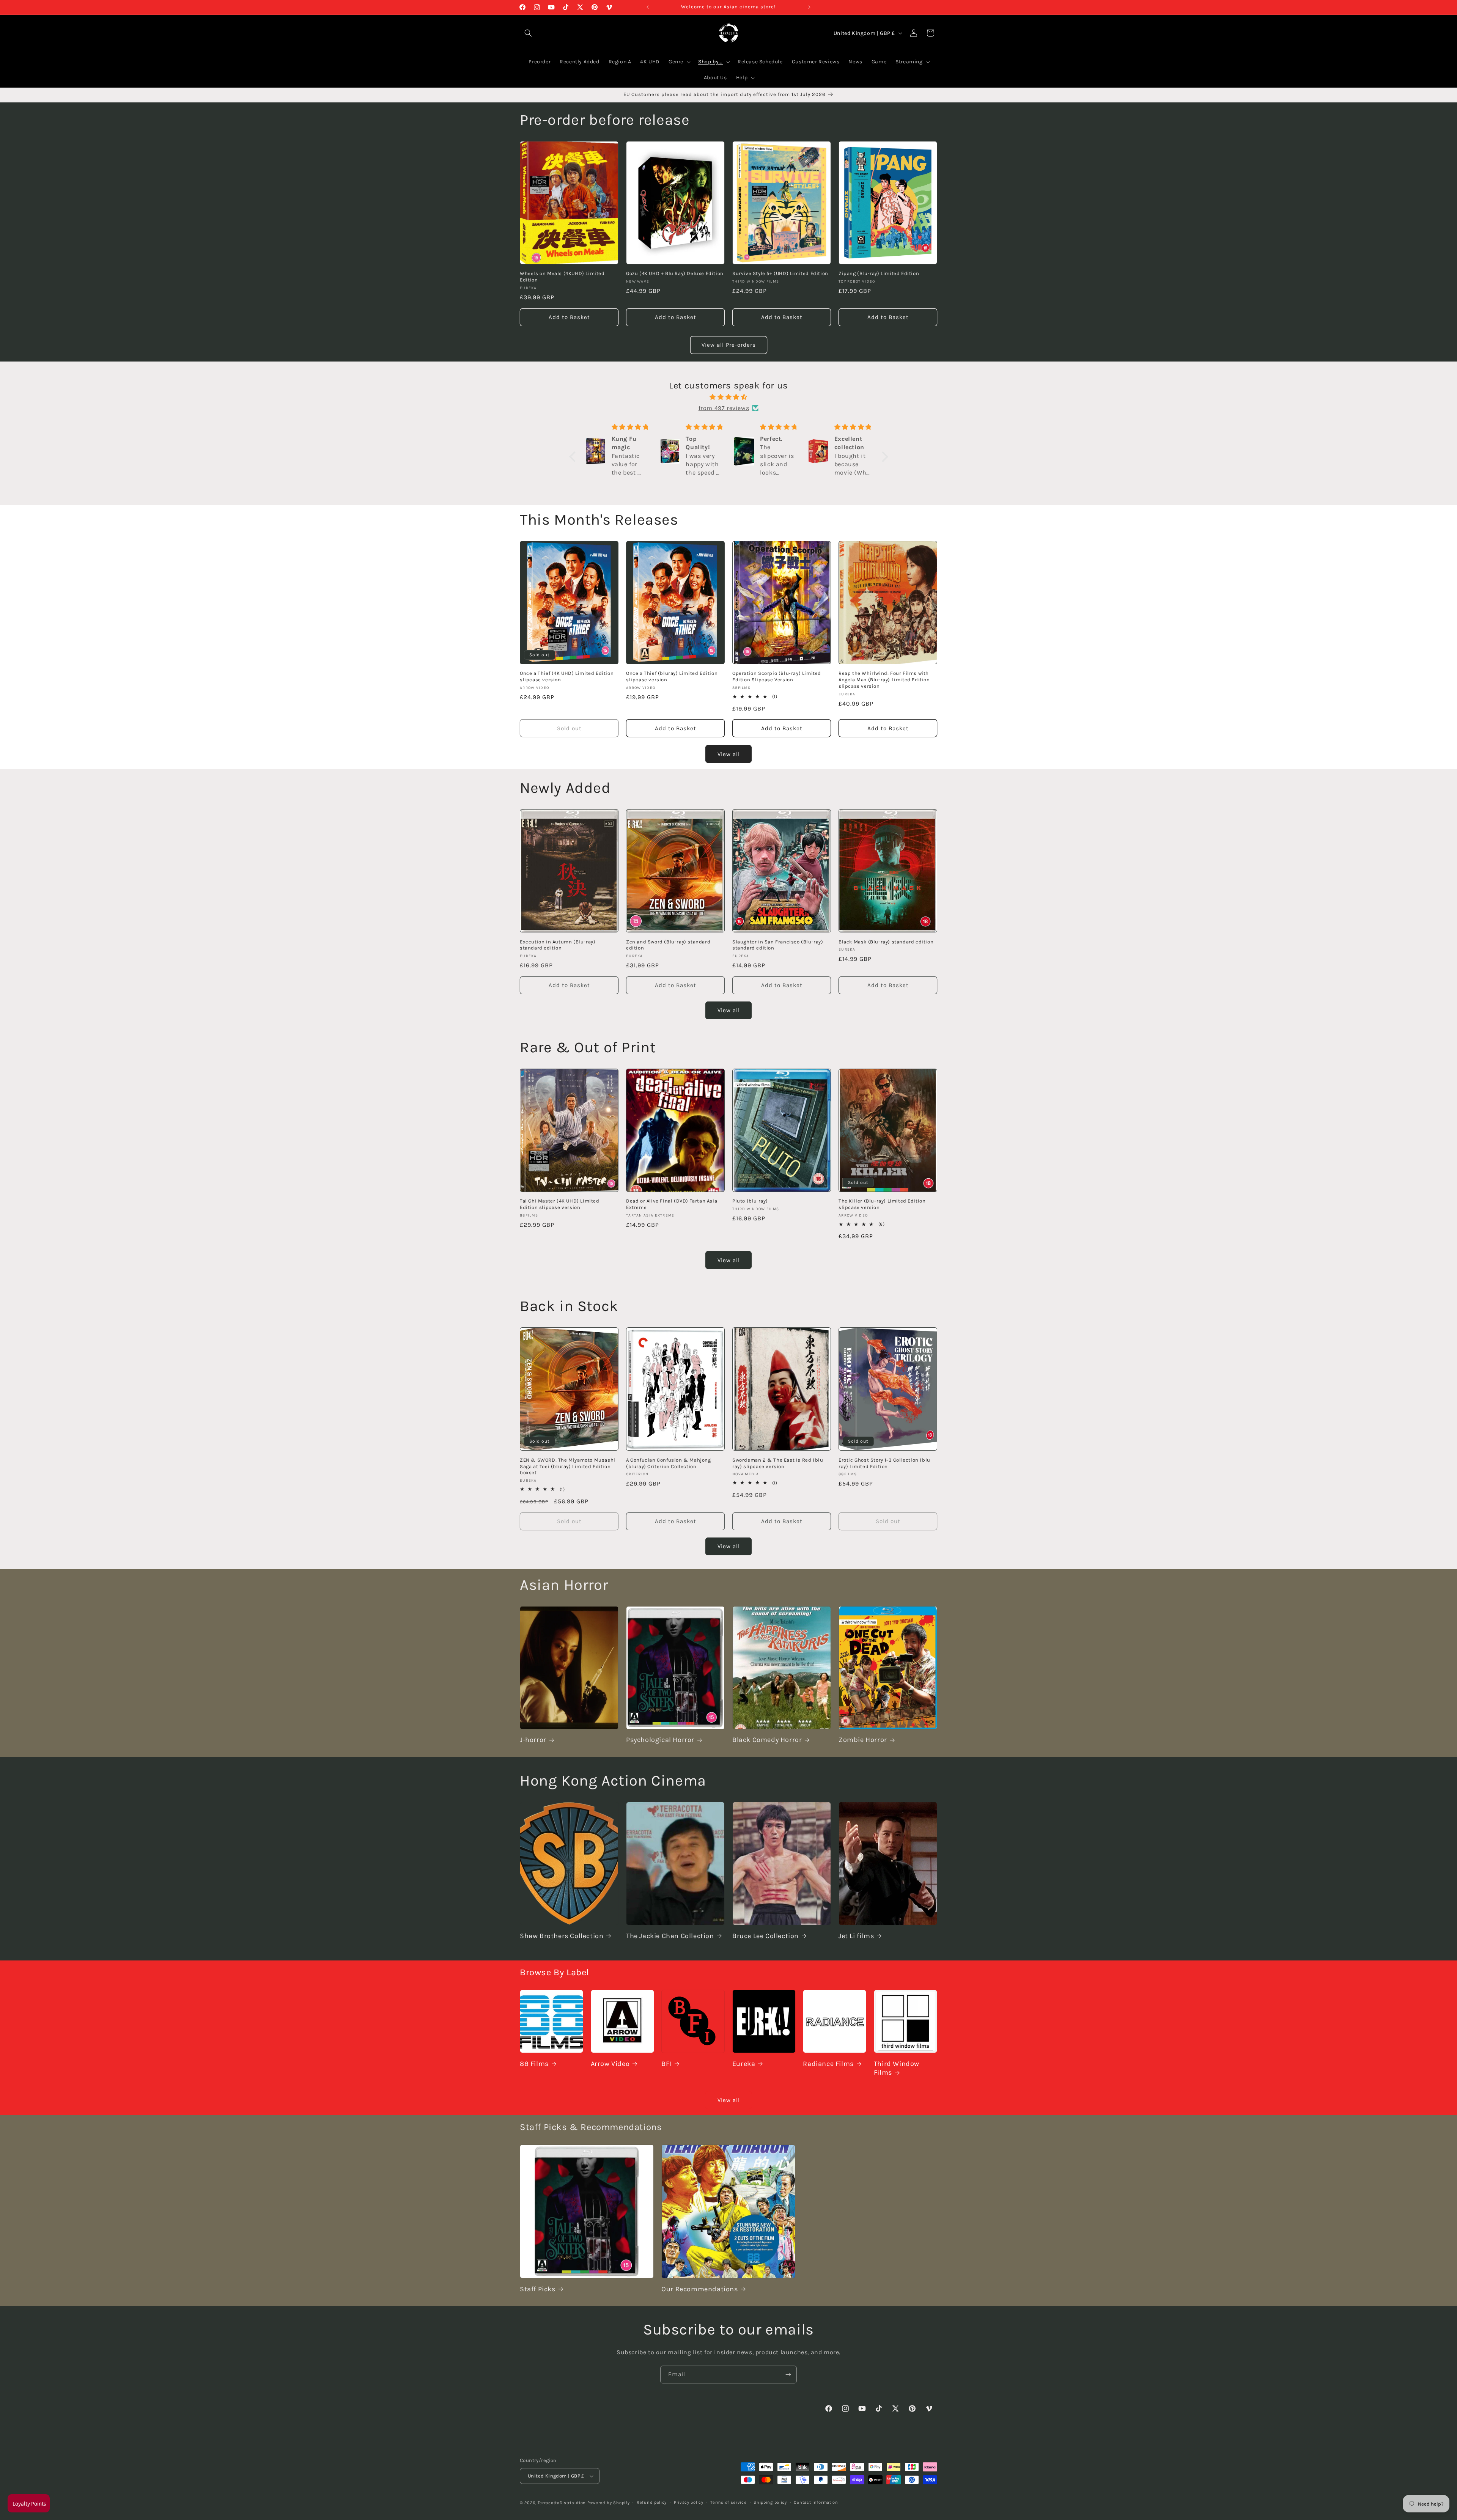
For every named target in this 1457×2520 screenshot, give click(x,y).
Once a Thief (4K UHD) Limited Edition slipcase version (567, 677)
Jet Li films (856, 1936)
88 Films (534, 2064)
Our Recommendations (699, 2289)
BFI (666, 2064)
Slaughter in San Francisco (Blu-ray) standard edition (778, 945)
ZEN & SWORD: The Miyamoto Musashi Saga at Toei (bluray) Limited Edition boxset (568, 1466)
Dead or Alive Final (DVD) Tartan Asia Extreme (672, 1204)
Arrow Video (610, 2064)
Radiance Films (828, 2064)
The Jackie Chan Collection (670, 1936)
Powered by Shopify (609, 2503)
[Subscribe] (788, 2375)
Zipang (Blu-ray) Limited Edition (879, 273)
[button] (574, 457)
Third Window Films (897, 2068)
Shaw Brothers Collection (562, 1936)
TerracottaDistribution (562, 2503)
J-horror (533, 1740)
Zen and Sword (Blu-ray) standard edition (668, 945)
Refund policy (652, 2502)
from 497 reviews (724, 408)
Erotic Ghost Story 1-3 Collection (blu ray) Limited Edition (884, 1463)
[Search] (528, 33)
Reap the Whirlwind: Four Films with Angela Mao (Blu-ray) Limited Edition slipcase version (884, 680)
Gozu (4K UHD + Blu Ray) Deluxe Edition (675, 273)
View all (729, 754)
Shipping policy (770, 2502)
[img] (729, 397)
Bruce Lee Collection (765, 1936)
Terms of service (728, 2502)
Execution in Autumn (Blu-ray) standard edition (558, 945)
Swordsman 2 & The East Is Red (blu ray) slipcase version (778, 1463)
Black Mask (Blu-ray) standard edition (886, 941)
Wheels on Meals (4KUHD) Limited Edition (562, 277)
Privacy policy (689, 2502)
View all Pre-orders (729, 345)
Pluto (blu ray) (750, 1201)
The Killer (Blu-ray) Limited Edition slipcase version (882, 1204)
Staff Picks (538, 2289)
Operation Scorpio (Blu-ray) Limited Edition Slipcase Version (777, 677)
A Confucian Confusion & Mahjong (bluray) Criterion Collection (669, 1463)
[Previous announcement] (648, 7)
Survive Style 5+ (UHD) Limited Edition (780, 273)
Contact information (816, 2502)
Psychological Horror (660, 1740)
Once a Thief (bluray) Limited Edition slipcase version (672, 677)
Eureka (744, 2064)
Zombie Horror (863, 1740)
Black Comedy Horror (767, 1740)
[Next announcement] (809, 7)
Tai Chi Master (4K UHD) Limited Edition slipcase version (560, 1204)
